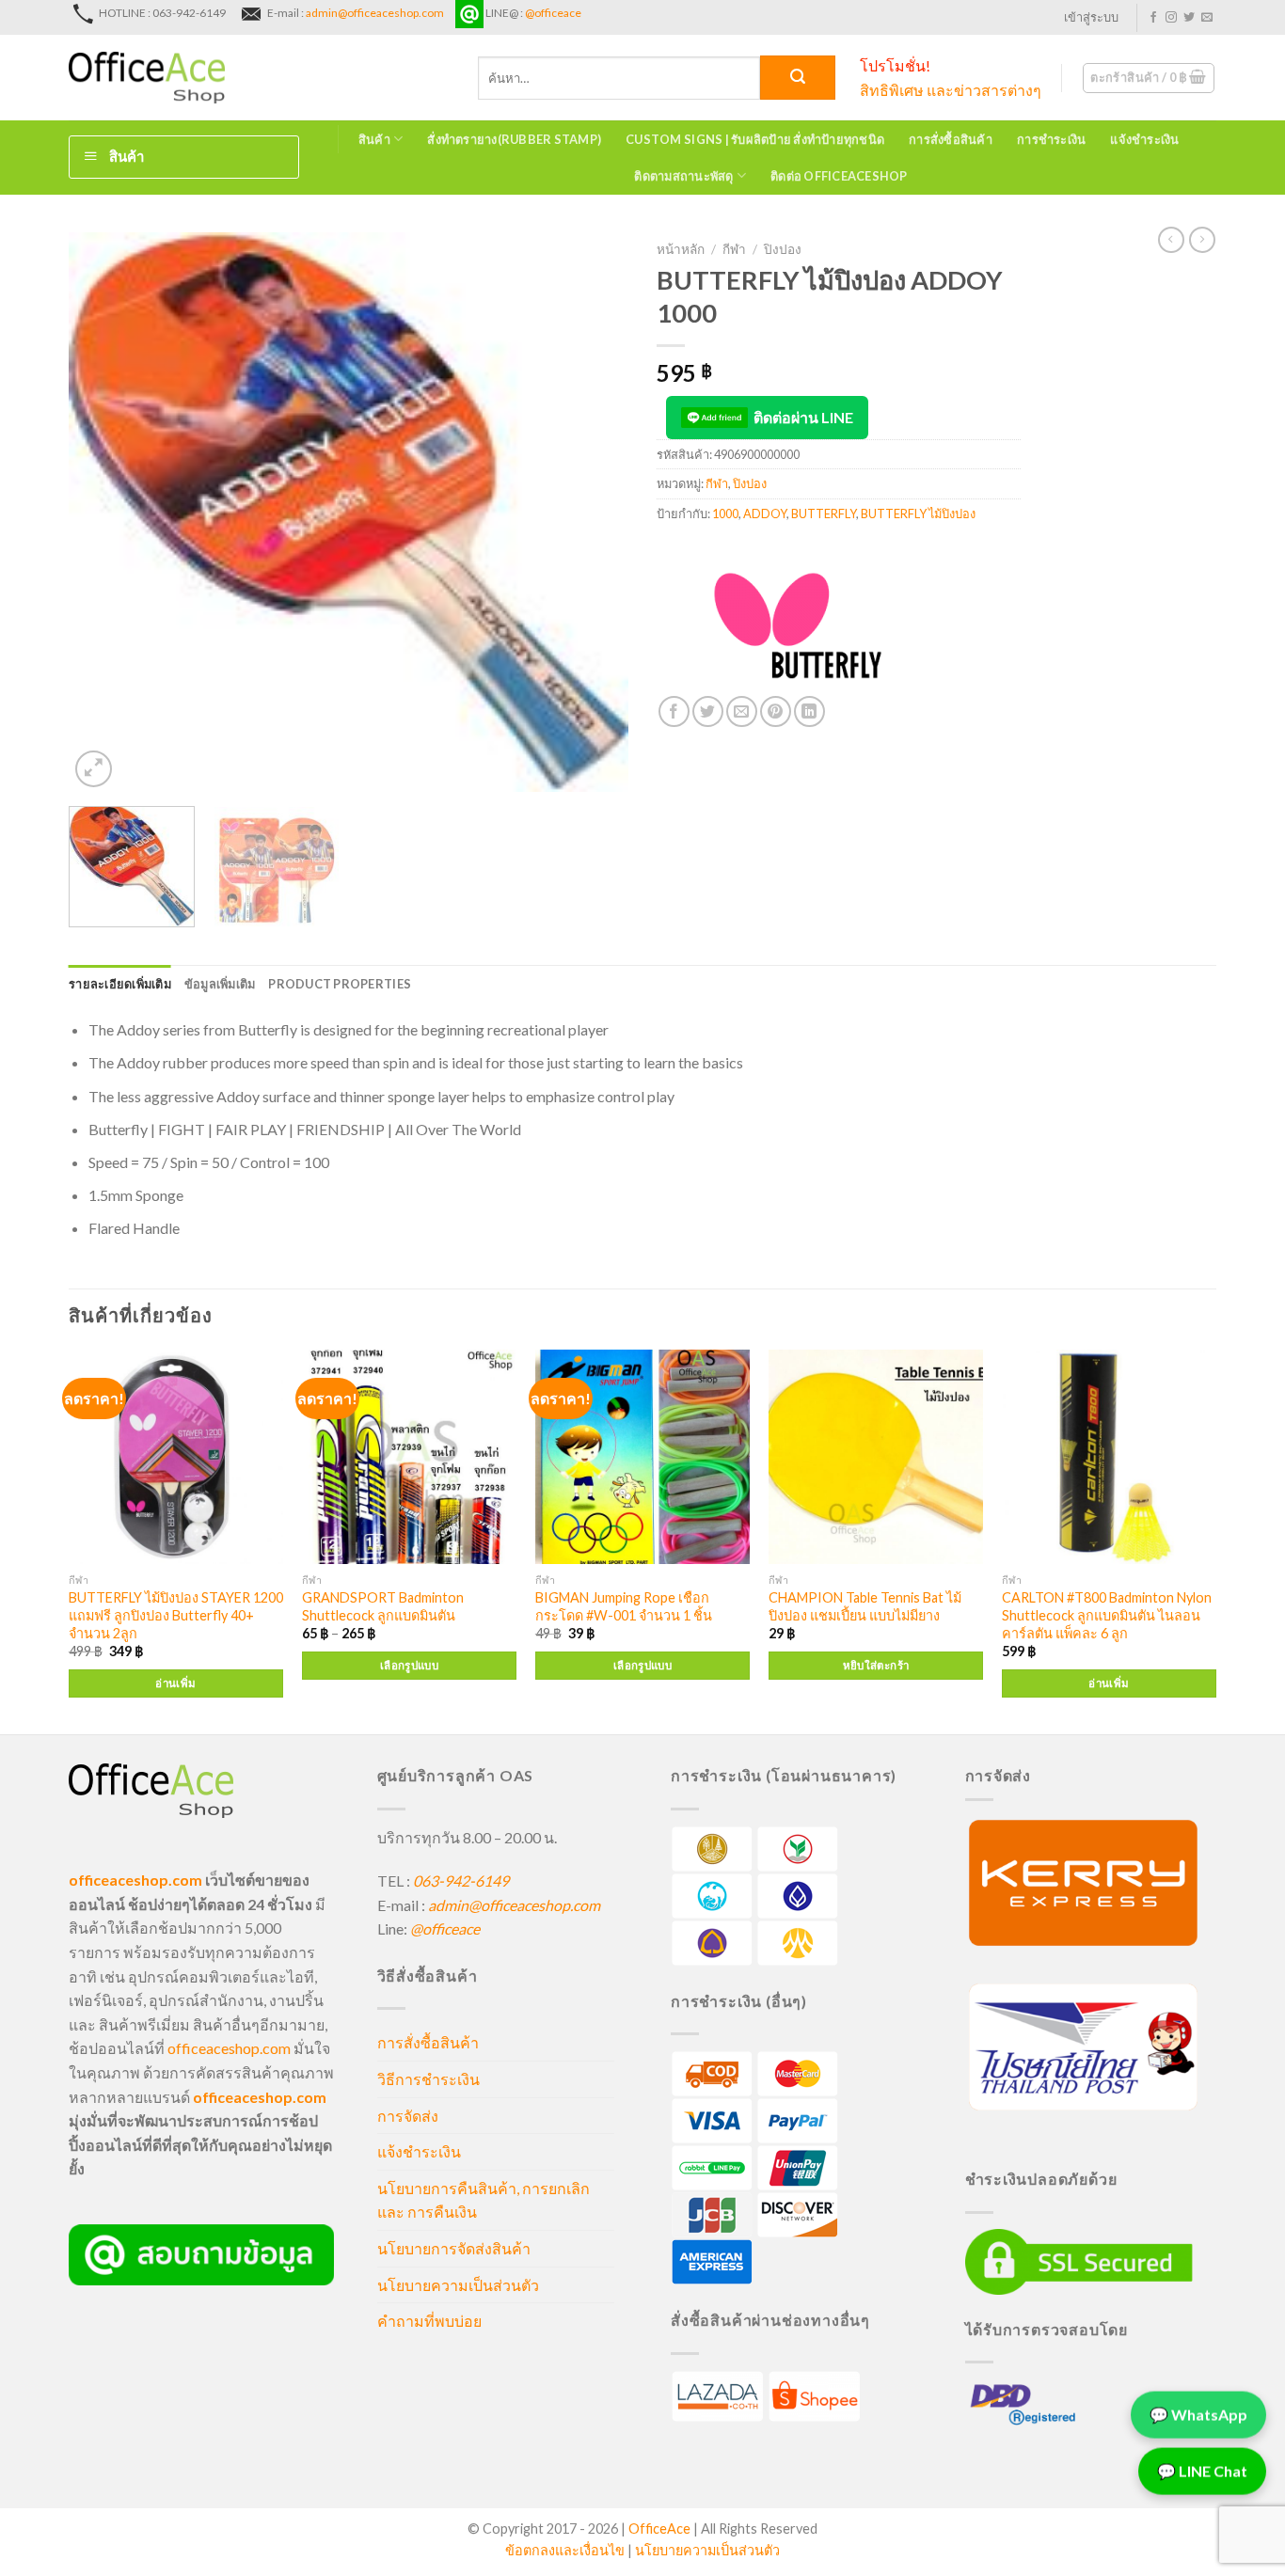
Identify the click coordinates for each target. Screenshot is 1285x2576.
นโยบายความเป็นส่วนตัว (458, 2285)
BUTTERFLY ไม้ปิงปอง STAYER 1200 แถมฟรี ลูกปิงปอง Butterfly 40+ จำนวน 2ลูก (176, 1615)
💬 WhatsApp (1198, 2416)
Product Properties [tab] (340, 984)
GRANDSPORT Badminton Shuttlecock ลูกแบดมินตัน (383, 1606)
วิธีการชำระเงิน (428, 2079)
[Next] (594, 512)
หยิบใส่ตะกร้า (876, 1665)
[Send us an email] (1207, 18)
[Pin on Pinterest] (776, 711)
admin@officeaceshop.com (375, 13)
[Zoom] (94, 769)
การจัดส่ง (408, 2116)
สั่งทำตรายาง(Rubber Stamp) (514, 139)
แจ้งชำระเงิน (1144, 139)
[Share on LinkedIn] (809, 711)
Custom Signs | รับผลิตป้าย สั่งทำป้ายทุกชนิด (755, 139)
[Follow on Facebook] (1153, 18)
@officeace (553, 13)
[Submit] (798, 78)
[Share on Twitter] (708, 711)
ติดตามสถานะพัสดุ (683, 176)
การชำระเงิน (1051, 139)
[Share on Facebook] (674, 711)
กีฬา (734, 249)
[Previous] (103, 512)
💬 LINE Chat (1202, 2472)
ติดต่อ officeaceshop (839, 176)
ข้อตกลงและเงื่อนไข (565, 2550)
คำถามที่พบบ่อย (429, 2321)
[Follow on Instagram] (1171, 18)
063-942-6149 (461, 1881)
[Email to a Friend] (742, 711)
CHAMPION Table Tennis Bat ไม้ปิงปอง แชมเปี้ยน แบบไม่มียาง (865, 1606)
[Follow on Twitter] (1189, 18)
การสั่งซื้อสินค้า (951, 139)
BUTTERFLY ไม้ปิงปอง (918, 514)
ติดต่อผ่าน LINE (803, 417)
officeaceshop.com (229, 2048)
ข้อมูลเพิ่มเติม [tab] (220, 984)
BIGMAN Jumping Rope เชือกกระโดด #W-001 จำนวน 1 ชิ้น (624, 1606)
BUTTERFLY (824, 514)
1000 (725, 514)
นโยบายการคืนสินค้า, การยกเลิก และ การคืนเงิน (484, 2200)
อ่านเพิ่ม (175, 1683)
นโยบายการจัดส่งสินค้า (454, 2248)
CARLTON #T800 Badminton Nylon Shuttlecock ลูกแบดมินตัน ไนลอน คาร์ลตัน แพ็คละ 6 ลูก (1107, 1615)
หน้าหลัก (681, 249)
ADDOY (765, 514)
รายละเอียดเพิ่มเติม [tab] (120, 984)
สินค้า (374, 139)
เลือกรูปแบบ (409, 1665)
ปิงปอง (783, 249)
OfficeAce (659, 2529)
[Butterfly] (798, 625)
